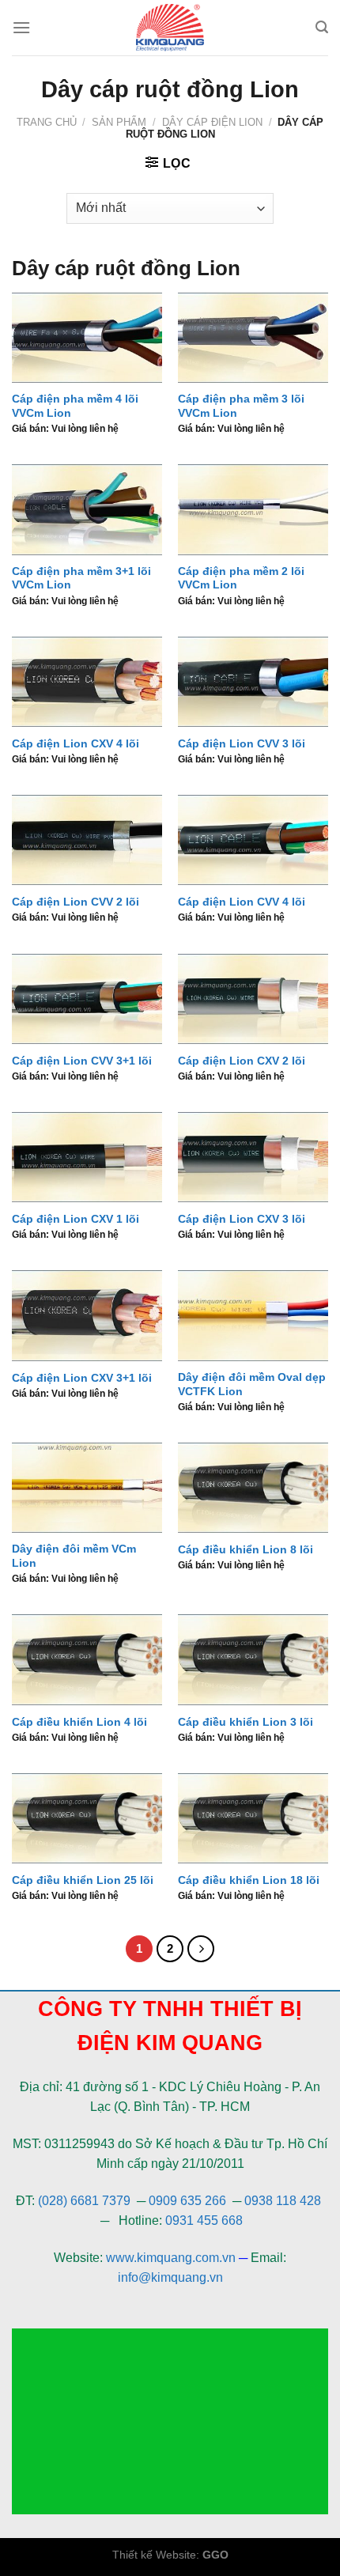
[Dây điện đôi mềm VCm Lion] (87, 1488)
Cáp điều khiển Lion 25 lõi (83, 1880)
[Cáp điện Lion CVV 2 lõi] (87, 840)
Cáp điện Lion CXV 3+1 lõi (82, 1378)
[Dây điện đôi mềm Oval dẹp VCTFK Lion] (253, 1315)
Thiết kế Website (154, 2555)
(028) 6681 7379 (86, 2201)
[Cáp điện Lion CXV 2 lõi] (253, 999)
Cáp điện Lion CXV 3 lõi (242, 1219)
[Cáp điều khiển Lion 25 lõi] (87, 1818)
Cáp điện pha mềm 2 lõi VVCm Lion (241, 579)
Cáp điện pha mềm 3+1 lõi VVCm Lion (81, 579)
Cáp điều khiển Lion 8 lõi (246, 1550)
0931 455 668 (204, 2220)
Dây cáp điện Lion (212, 122)
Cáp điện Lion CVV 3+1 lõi (82, 1061)
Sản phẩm (119, 122)
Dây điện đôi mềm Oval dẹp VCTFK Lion (252, 1384)
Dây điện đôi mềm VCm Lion (74, 1556)
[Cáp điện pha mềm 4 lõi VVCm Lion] (87, 338)
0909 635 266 (187, 2201)
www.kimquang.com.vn (171, 2258)
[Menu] (21, 27)
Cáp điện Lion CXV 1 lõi (76, 1219)
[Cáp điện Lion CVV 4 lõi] (253, 840)
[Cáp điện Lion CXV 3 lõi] (253, 1157)
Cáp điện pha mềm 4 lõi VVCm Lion (75, 406)
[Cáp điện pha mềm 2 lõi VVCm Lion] (253, 509)
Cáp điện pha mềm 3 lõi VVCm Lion (241, 406)
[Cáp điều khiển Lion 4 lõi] (87, 1659)
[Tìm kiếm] (322, 27)
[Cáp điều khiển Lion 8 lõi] (253, 1488)
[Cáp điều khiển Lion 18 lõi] (253, 1818)
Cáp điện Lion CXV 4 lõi (76, 744)
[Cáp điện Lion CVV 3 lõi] (253, 682)
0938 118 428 (283, 2201)
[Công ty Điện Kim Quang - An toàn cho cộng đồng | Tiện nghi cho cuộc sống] (170, 28)
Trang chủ (47, 122)
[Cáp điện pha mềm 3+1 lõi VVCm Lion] (87, 509)
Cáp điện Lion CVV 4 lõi (242, 902)
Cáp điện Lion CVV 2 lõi (76, 902)
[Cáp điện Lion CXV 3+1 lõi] (87, 1315)
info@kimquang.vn (170, 2277)
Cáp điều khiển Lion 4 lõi (79, 1722)
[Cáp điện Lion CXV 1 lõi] (87, 1157)
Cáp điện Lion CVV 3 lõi (242, 744)
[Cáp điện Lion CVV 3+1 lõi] (87, 999)
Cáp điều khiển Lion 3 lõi (246, 1722)
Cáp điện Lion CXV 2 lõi (242, 1061)
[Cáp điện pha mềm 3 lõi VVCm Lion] (253, 338)
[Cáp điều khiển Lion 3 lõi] (253, 1659)
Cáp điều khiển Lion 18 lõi (249, 1880)
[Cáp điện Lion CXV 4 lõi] (87, 682)
